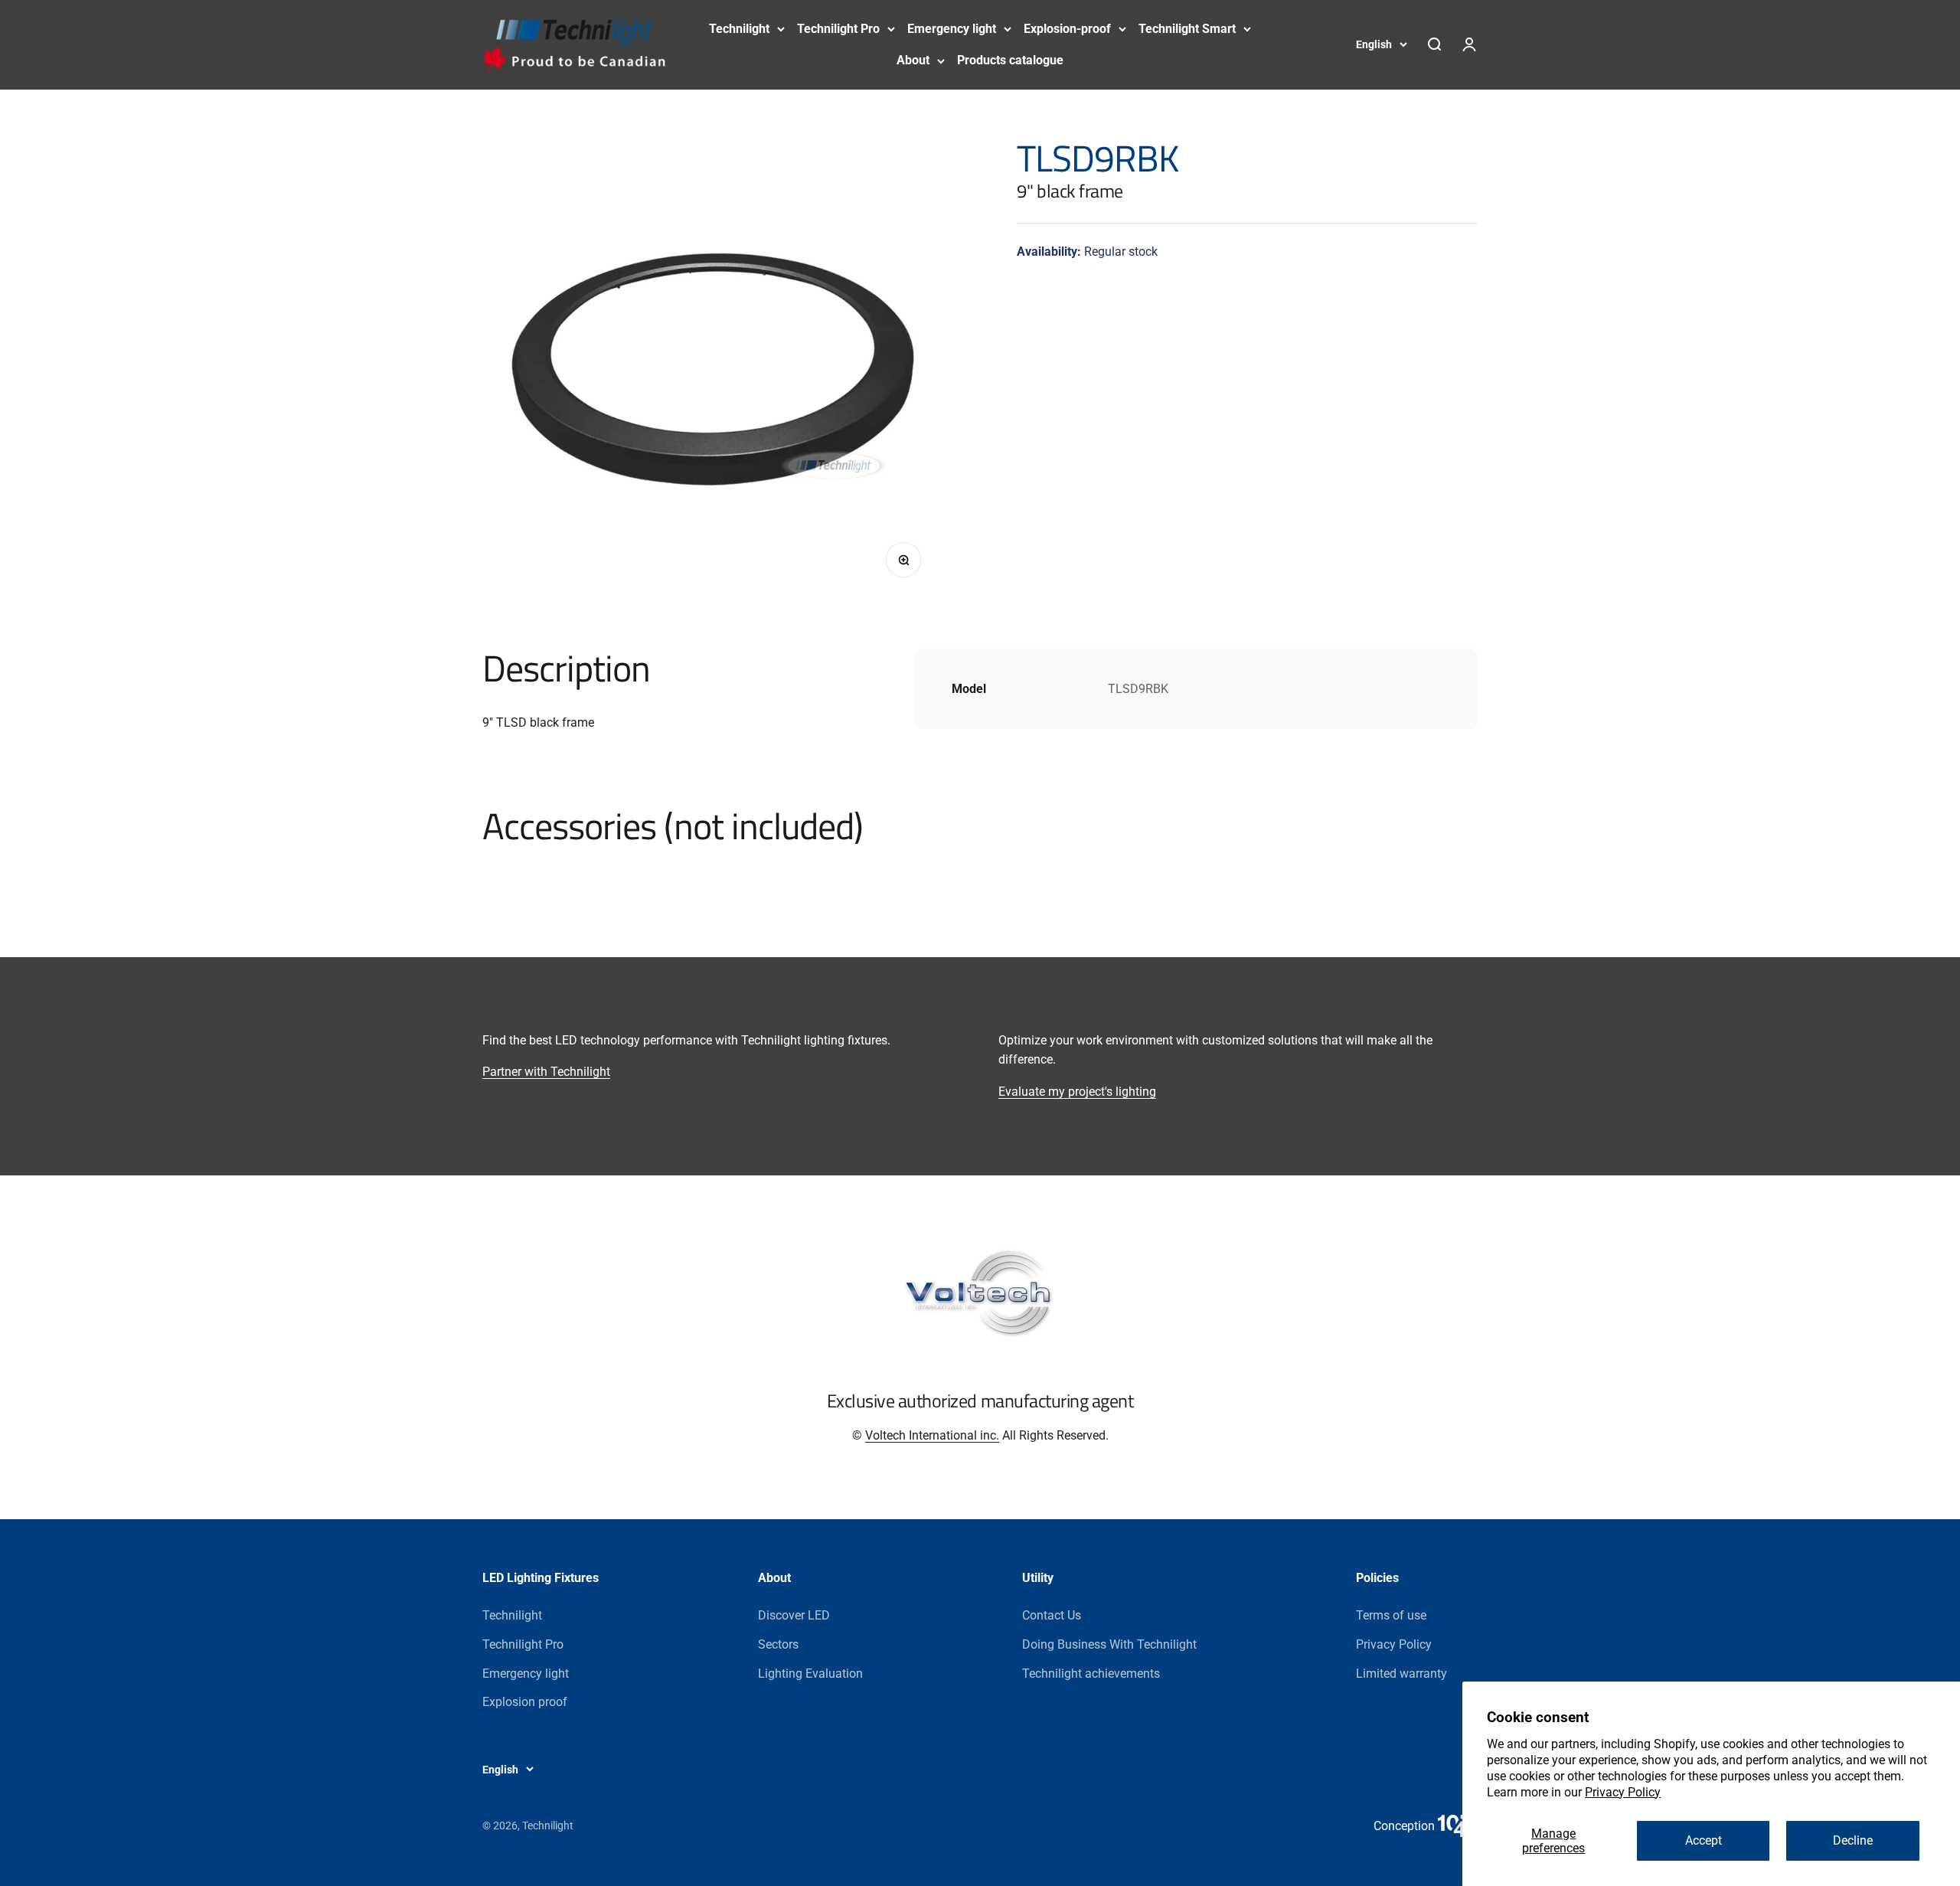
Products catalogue (1010, 60)
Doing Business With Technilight (1109, 1644)
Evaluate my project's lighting (1077, 1092)
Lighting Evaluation (810, 1674)
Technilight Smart (1187, 29)
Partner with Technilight (546, 1072)
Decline (1853, 1840)
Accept (1704, 1840)
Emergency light (952, 29)
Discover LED (794, 1615)
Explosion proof (525, 1702)
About (913, 60)
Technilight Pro (838, 29)
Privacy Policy (1623, 1792)
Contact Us (1052, 1615)
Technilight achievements (1091, 1674)
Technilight (739, 29)
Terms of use (1391, 1615)
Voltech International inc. (932, 1435)
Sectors (778, 1644)
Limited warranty (1401, 1674)
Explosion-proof (1067, 29)
